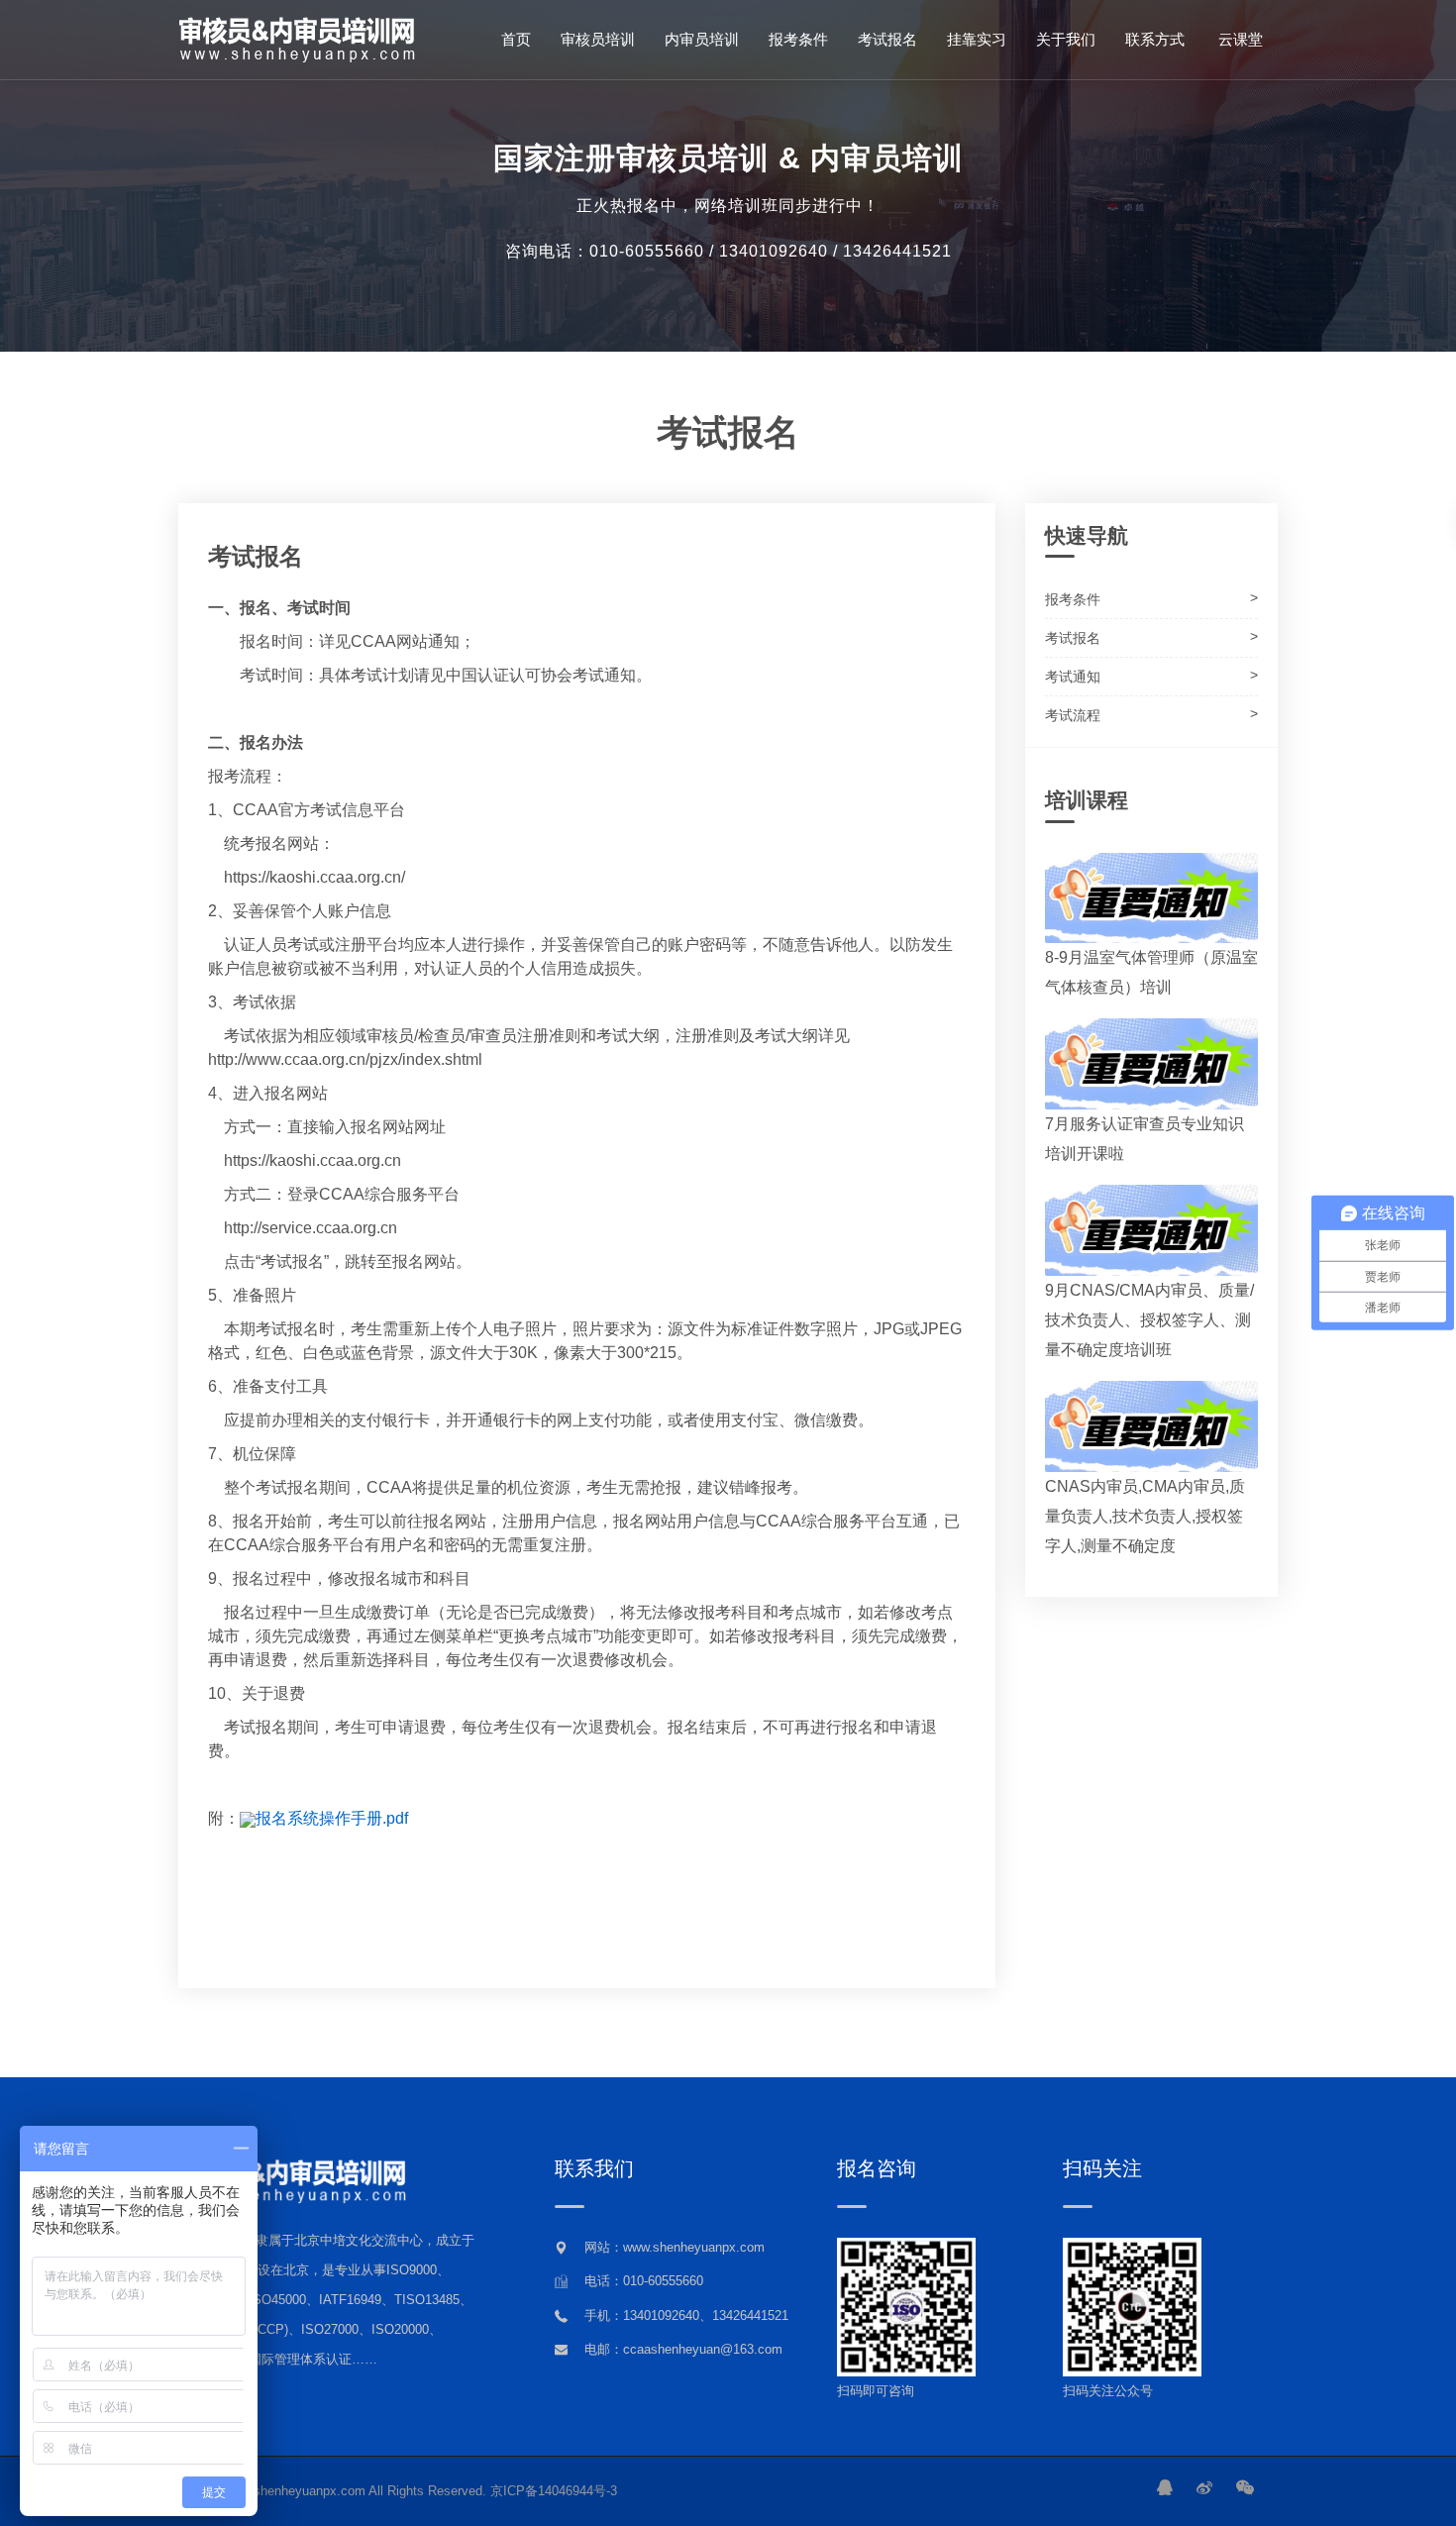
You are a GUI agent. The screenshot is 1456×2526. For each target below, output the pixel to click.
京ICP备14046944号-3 (554, 2491)
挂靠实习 (977, 39)
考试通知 (1073, 677)
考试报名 (887, 39)
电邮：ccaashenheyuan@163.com (683, 2349)
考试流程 (1073, 715)
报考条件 (798, 39)
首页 (516, 39)
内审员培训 (702, 39)
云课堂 (1239, 39)
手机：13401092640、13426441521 (686, 2315)
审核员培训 (598, 39)
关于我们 (1066, 39)
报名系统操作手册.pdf (332, 1818)
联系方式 (1155, 39)
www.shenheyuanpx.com (295, 2491)
